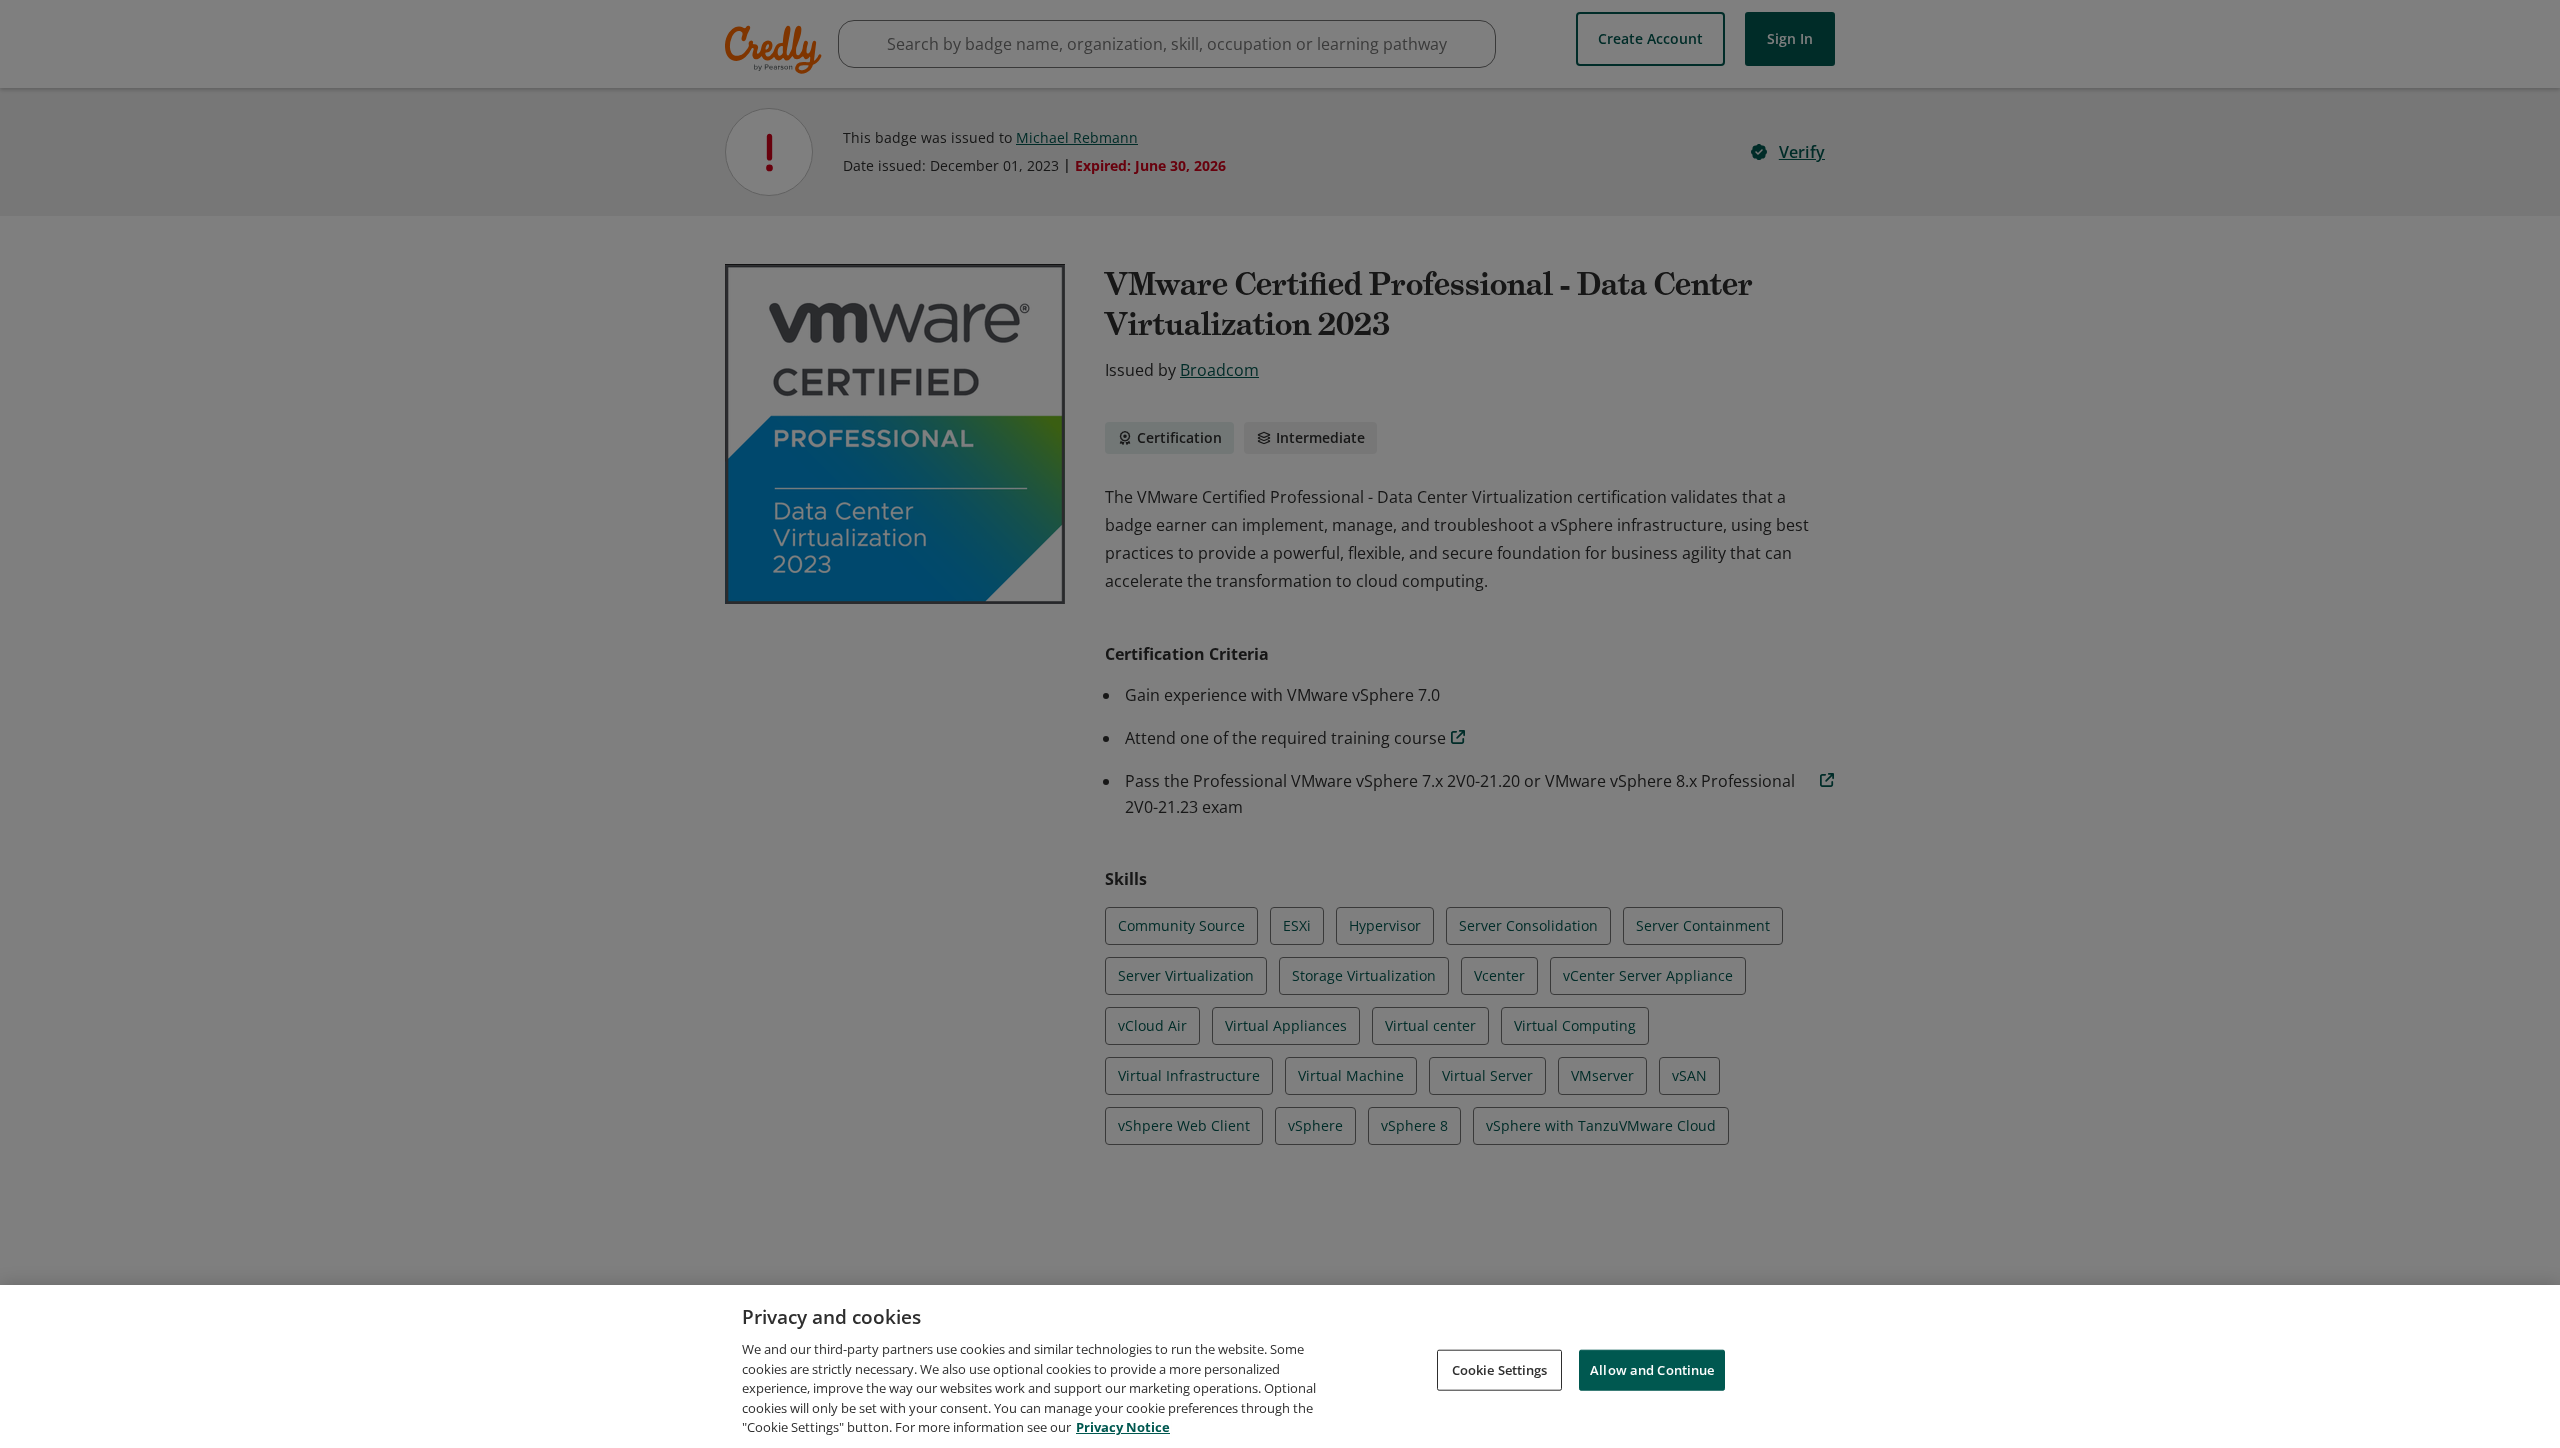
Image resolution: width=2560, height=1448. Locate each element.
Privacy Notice (1123, 1427)
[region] (1280, 1366)
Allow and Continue (1652, 1369)
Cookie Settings (1500, 1369)
